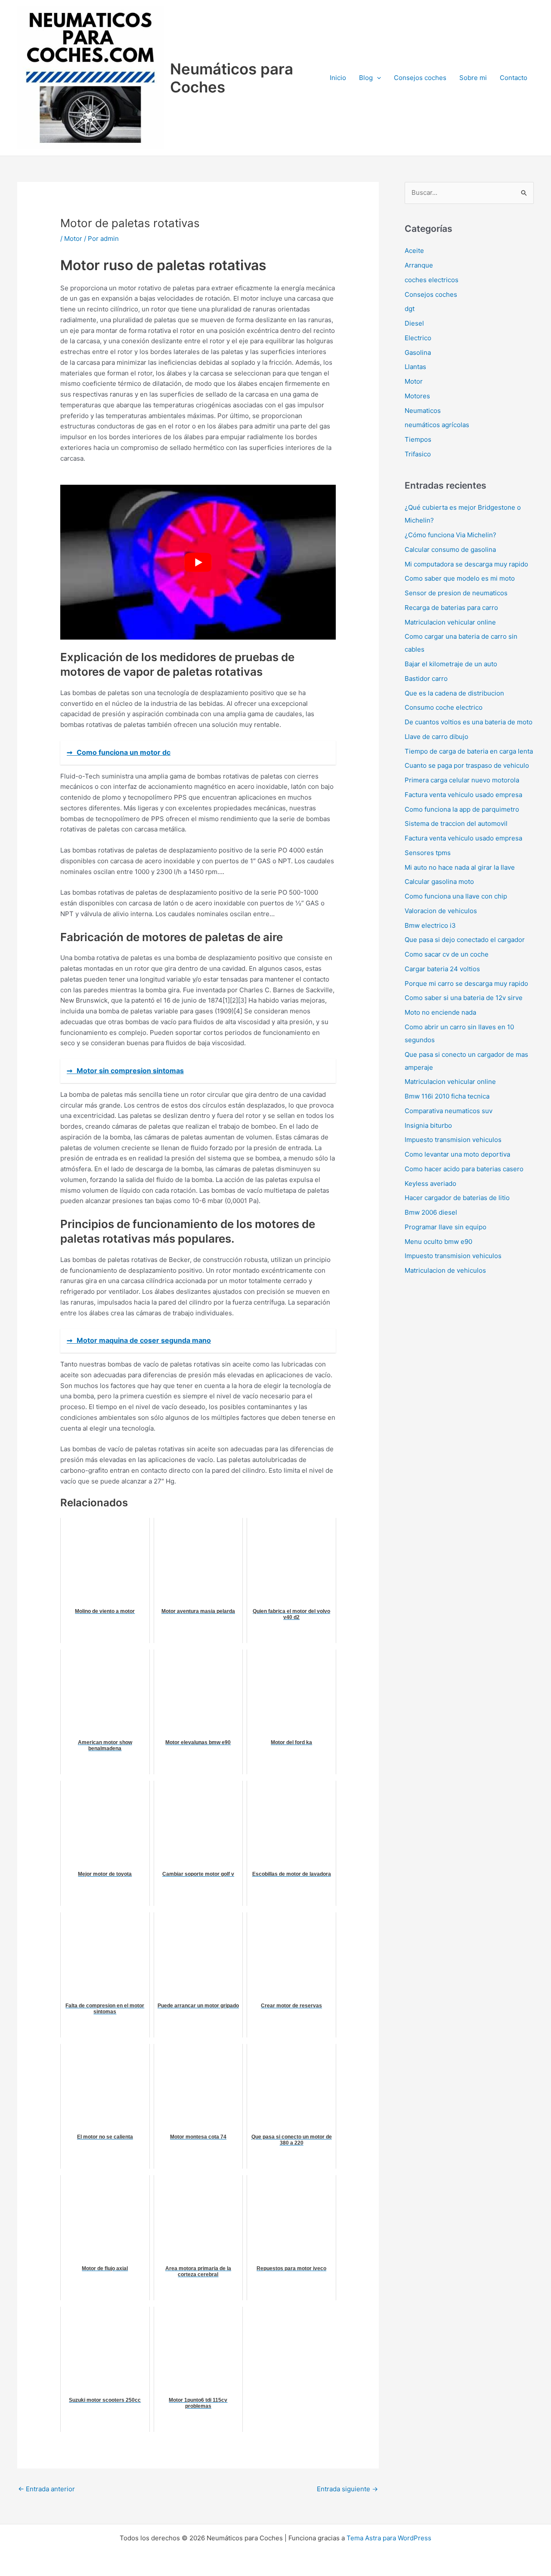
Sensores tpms (428, 853)
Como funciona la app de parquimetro (462, 809)
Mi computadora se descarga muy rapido (466, 564)
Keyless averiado (430, 1183)
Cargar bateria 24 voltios (442, 969)
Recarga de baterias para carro (451, 608)
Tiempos (418, 439)
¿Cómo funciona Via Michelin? (450, 535)
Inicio (338, 78)
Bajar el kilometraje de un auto (451, 664)
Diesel (414, 323)
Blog (366, 78)
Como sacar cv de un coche (447, 954)
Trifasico (418, 454)
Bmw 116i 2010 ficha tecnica (447, 1096)
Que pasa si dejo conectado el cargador (465, 940)
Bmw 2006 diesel (431, 1212)
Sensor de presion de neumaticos (456, 593)
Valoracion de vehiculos (441, 911)
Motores (417, 396)
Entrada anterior (46, 2489)
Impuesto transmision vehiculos (453, 1140)
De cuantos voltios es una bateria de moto (469, 722)
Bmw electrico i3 (430, 925)
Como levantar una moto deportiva (457, 1154)
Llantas (415, 367)
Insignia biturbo (428, 1125)
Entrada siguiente (347, 2489)
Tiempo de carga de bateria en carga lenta (469, 751)
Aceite (414, 251)
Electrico (418, 338)
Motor (73, 239)
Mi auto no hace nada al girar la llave (460, 867)
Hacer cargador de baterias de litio (457, 1198)
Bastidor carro (426, 679)
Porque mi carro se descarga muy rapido (466, 983)
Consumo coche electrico (444, 707)
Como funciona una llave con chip (456, 896)
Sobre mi (473, 78)
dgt (410, 309)
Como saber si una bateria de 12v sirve (464, 998)
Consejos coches (420, 78)
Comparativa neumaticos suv (449, 1111)
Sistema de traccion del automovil (456, 823)
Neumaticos (423, 411)
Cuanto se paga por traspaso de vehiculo (467, 765)
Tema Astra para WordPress (389, 2538)
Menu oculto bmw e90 (438, 1242)
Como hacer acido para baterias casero (464, 1169)
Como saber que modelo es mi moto (460, 578)
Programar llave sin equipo (446, 1227)
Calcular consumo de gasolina (450, 549)
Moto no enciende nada (440, 1012)
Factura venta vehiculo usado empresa (463, 795)
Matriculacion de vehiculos (445, 1270)
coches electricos (432, 280)
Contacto (514, 78)
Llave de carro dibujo (436, 737)
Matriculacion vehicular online (450, 622)
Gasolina (418, 352)
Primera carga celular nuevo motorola (462, 780)
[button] (377, 78)
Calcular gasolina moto (439, 882)
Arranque (419, 265)
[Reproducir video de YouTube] (198, 562)
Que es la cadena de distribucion (454, 693)
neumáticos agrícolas (437, 425)
